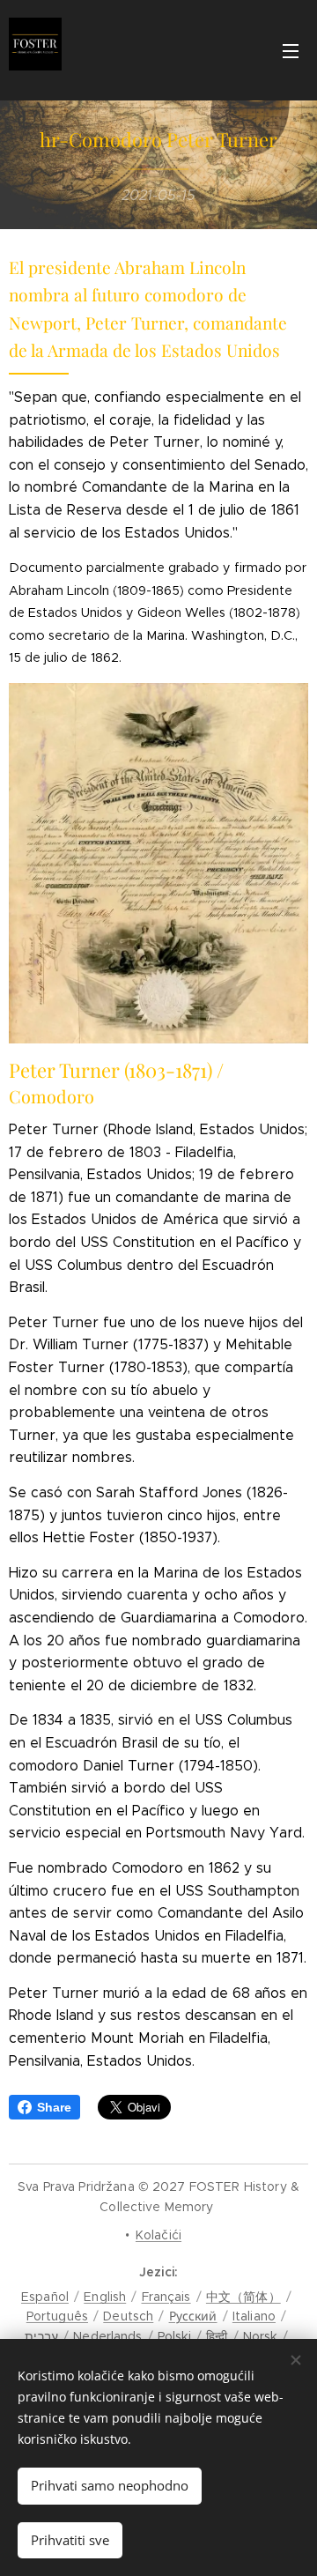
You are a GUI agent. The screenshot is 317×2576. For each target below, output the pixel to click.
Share (54, 2107)
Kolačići (158, 2235)
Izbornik (291, 50)
